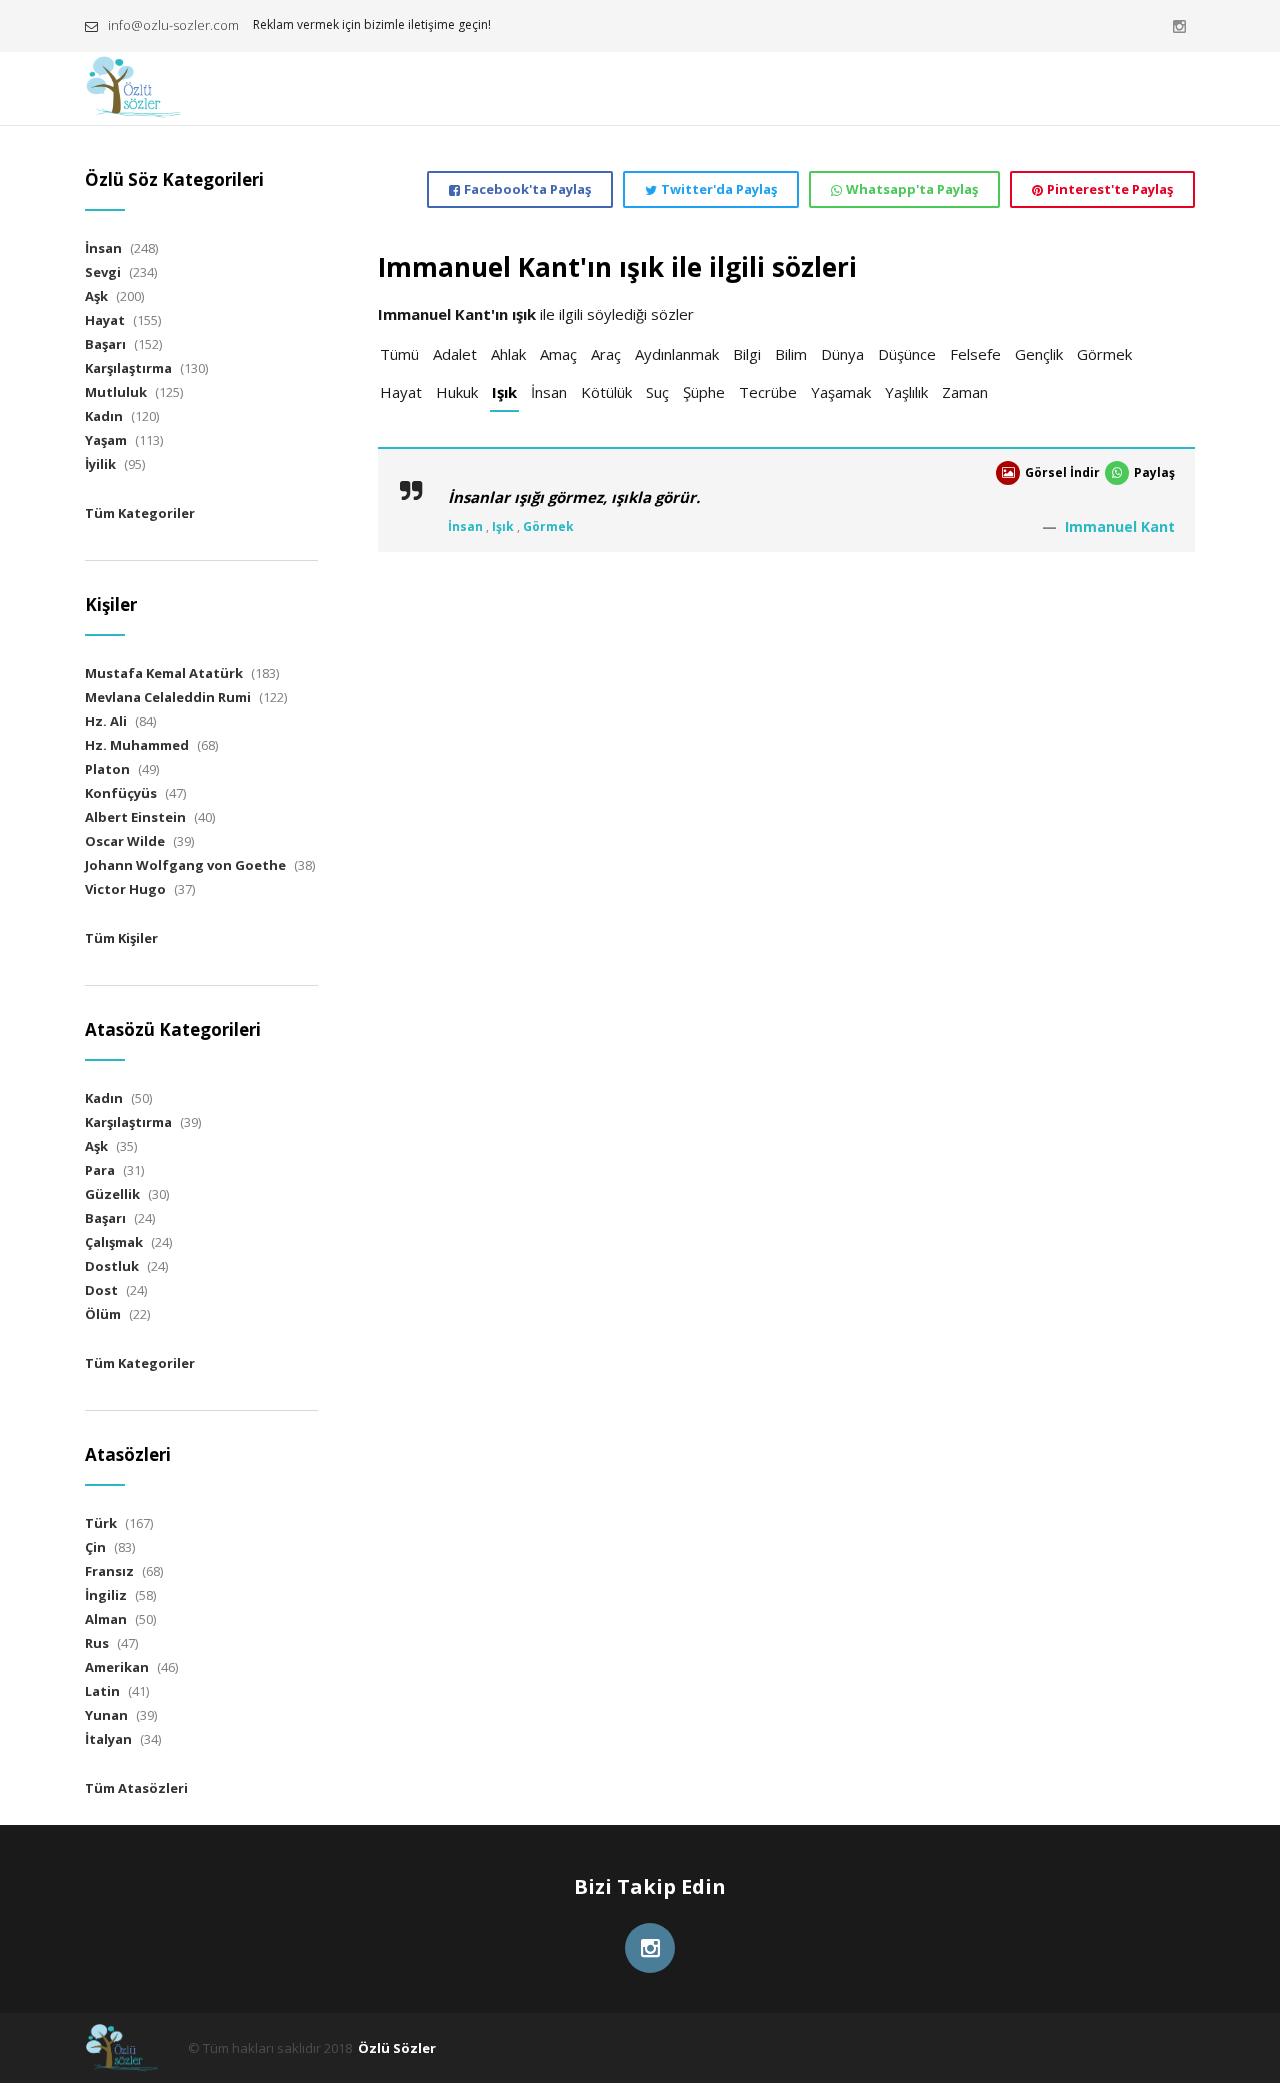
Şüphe (704, 392)
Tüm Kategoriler (140, 513)
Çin (95, 1547)
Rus (97, 1643)
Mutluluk (116, 392)
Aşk (96, 296)
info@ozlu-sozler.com (173, 25)
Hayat (401, 392)
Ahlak (508, 354)
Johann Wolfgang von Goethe (185, 865)
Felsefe (975, 354)
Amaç (558, 354)
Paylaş (1154, 472)
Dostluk (112, 1266)
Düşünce (907, 354)
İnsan (549, 392)
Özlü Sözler (397, 2048)
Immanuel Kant (1120, 526)
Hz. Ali (106, 721)
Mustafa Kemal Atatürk (164, 673)
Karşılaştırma (128, 368)
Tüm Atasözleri (136, 1788)
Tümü (399, 354)
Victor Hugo (125, 889)
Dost (101, 1290)
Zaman (965, 392)
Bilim (791, 354)
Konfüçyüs (121, 793)
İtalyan (108, 1739)
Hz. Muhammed (137, 745)
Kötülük (606, 392)
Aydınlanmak (677, 354)
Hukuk (457, 392)
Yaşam (106, 440)
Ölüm (103, 1314)
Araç (606, 354)
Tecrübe (768, 392)
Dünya (842, 354)
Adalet (455, 354)
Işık (504, 392)
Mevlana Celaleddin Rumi (168, 697)
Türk (101, 1523)
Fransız (109, 1571)
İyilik (100, 464)
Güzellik (112, 1194)
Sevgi (103, 272)
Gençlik (1039, 354)
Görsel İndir (1062, 472)
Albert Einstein (135, 817)
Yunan (106, 1715)
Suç (657, 392)
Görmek (1104, 354)
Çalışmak (114, 1242)
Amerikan (117, 1667)
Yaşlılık (906, 392)
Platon (107, 769)
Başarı (105, 344)
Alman (106, 1619)
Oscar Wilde (125, 841)
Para (100, 1170)
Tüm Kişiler (121, 938)
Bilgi (747, 354)
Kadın (104, 416)
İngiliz (106, 1595)
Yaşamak (841, 392)
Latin (102, 1691)
